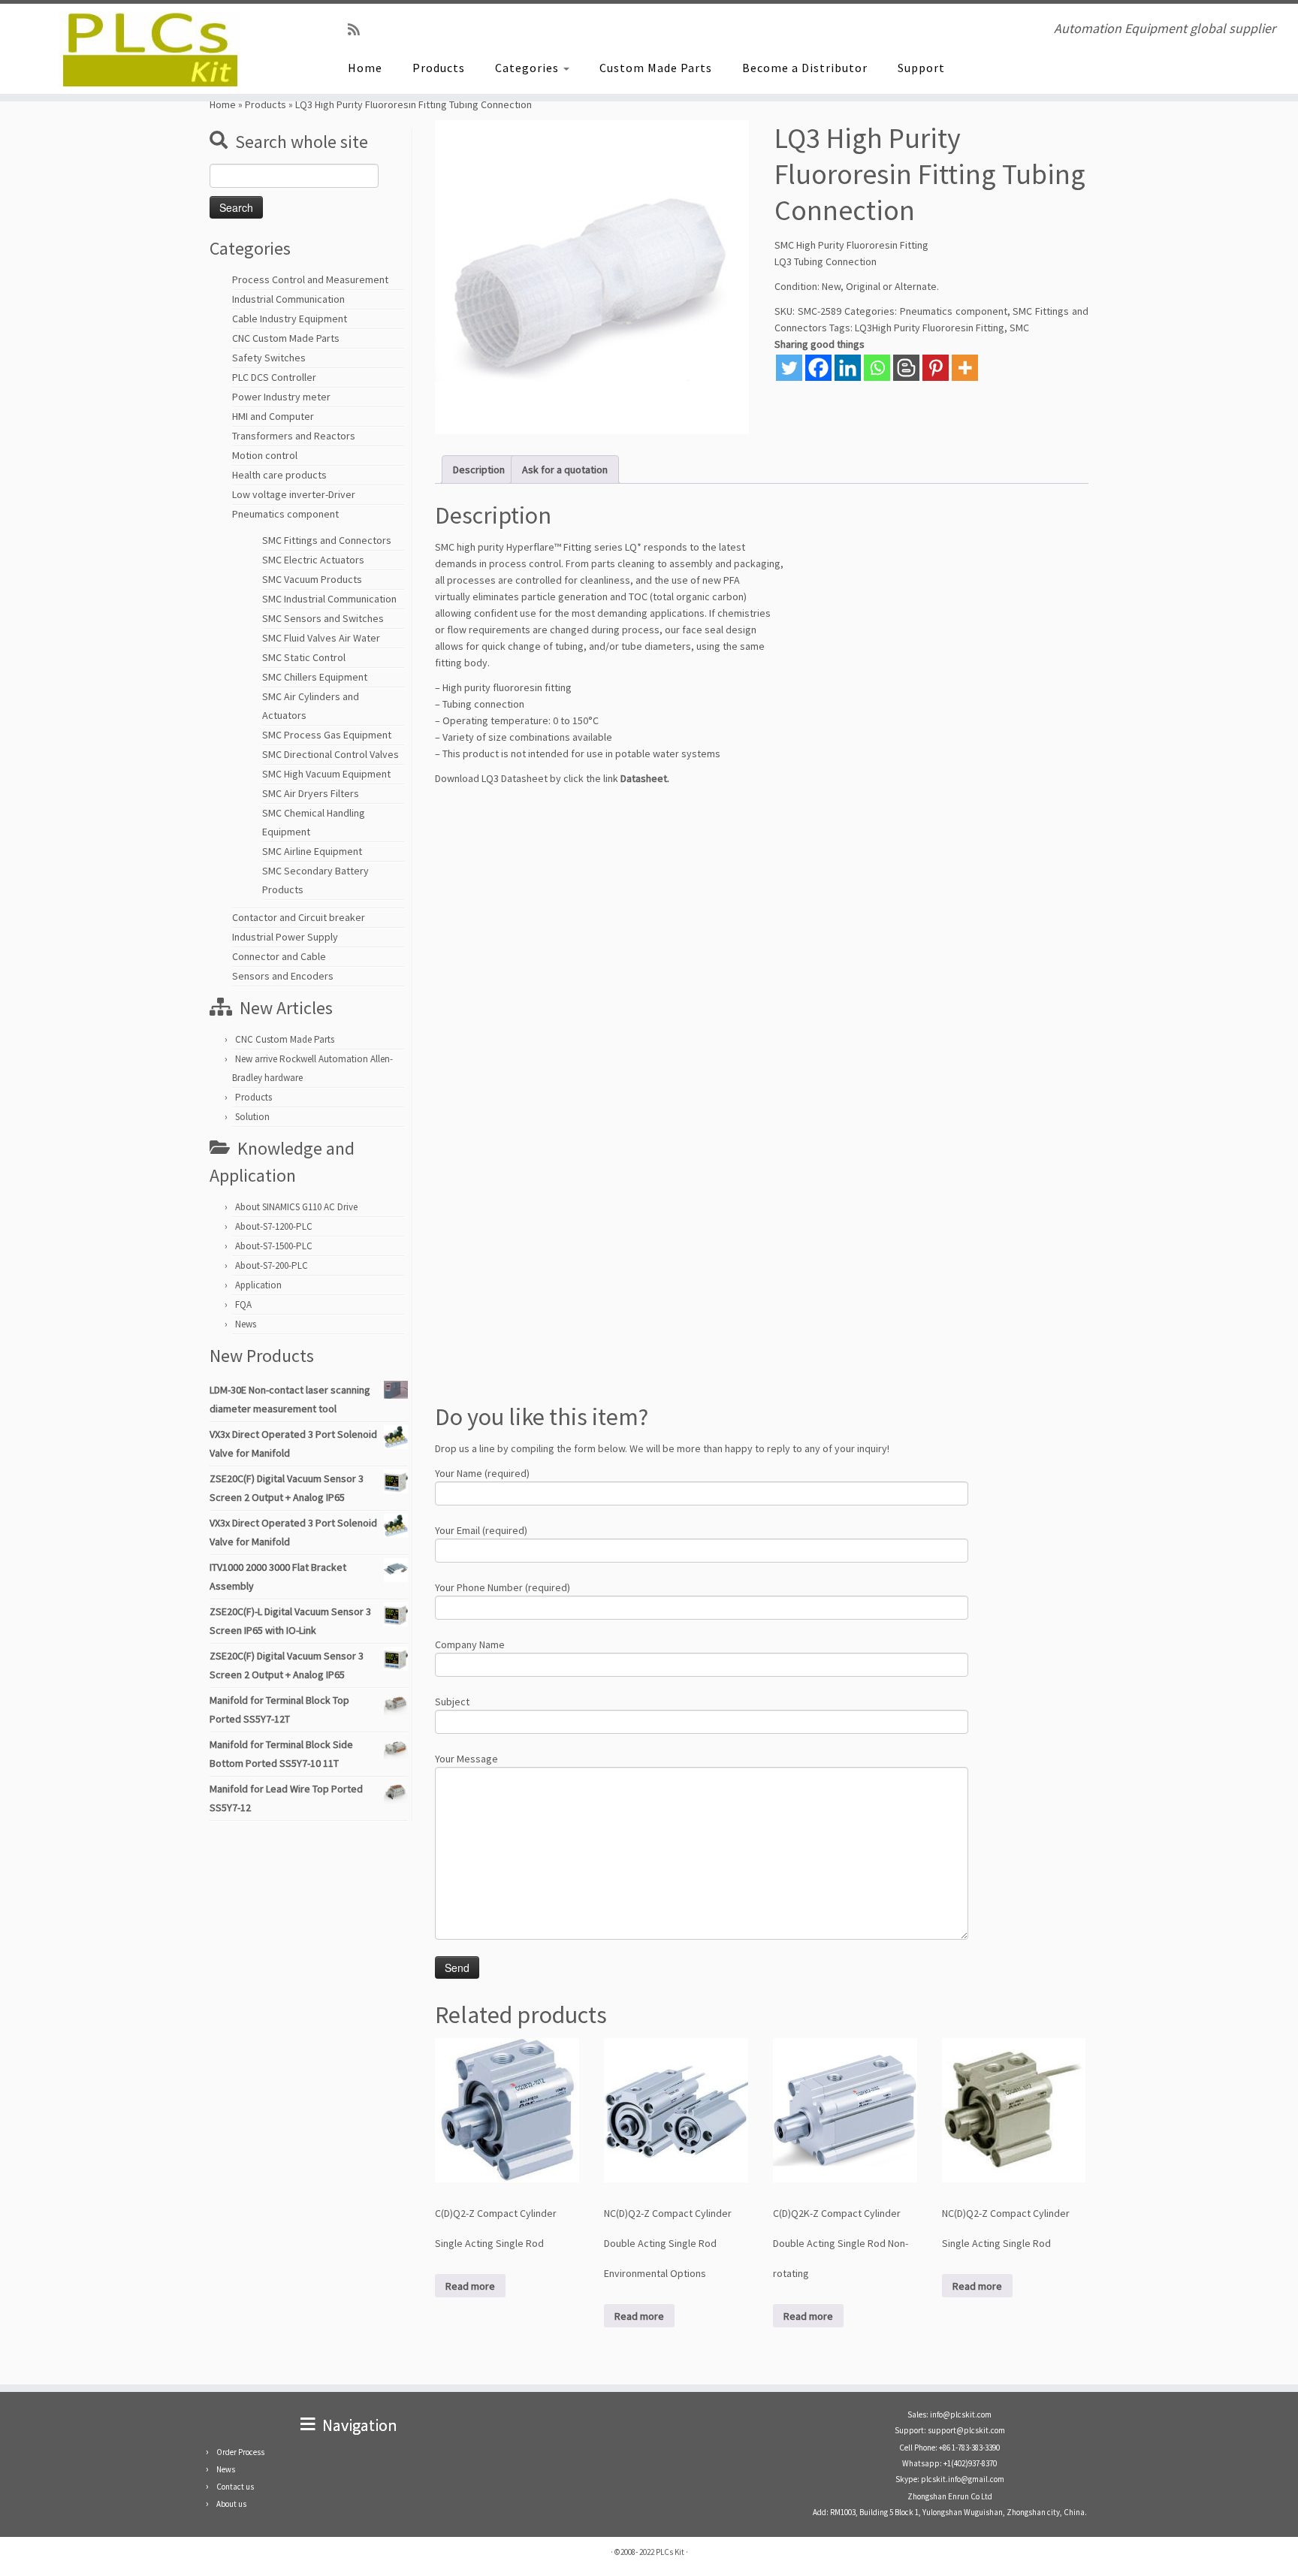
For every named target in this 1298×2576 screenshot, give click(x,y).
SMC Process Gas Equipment (327, 735)
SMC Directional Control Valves (331, 754)
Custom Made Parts (656, 68)
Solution (252, 1117)
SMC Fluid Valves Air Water (321, 638)
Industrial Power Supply (285, 937)
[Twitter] (789, 368)
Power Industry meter (281, 397)
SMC (1019, 328)
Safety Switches (269, 358)
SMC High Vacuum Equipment (326, 774)
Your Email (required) (481, 1530)
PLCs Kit (670, 2552)
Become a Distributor (805, 68)
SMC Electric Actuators (313, 560)
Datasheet (644, 778)
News (246, 1324)
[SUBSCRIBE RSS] (359, 30)
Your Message (466, 1759)
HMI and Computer (273, 416)
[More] (965, 368)
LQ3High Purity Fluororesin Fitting (930, 328)
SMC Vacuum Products (312, 579)
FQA (243, 1305)
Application (258, 1285)
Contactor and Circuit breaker (299, 917)
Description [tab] (479, 470)
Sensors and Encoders (283, 976)
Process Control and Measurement (310, 279)
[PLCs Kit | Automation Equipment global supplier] (150, 49)
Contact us (235, 2487)
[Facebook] (818, 368)
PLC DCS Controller (274, 377)
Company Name (470, 1644)
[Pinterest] (936, 368)
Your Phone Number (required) (503, 1587)
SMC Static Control (304, 657)
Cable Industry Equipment (290, 319)
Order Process (240, 2452)
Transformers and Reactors (294, 436)
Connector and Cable (279, 956)
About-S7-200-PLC (272, 1265)
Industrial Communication (288, 299)
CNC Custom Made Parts (286, 338)
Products (439, 68)
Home (365, 68)
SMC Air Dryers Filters (311, 793)
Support (921, 68)
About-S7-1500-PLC (274, 1246)
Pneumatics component (285, 514)
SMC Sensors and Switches (323, 618)
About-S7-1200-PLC (274, 1226)
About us (231, 2504)
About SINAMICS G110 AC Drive (296, 1207)
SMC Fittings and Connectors (327, 540)
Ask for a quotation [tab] (565, 470)
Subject (452, 1702)
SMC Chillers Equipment (315, 677)
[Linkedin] (848, 368)
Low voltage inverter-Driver (294, 494)
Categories (528, 68)
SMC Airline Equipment (312, 851)
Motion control (265, 455)
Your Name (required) (482, 1473)
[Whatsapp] (877, 368)
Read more (470, 2286)
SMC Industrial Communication (329, 599)
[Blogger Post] (906, 368)
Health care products (279, 475)
